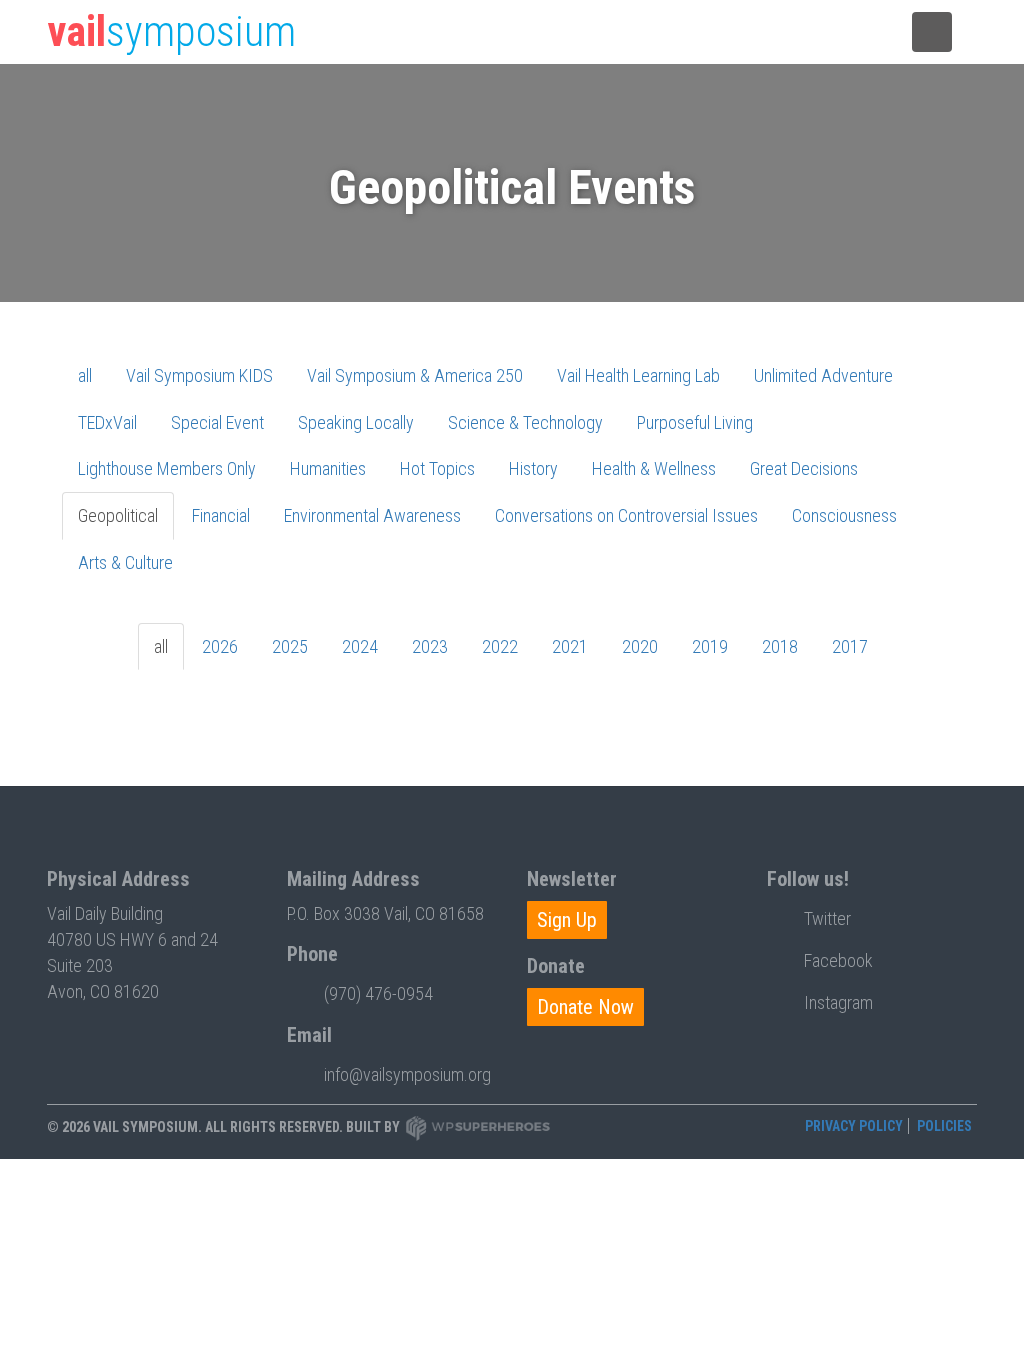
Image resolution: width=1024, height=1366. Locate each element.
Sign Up (567, 920)
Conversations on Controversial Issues (626, 515)
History (533, 468)
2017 (850, 646)
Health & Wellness (654, 468)
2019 (710, 646)
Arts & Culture (125, 562)
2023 (430, 646)
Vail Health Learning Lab (638, 375)
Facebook (838, 960)
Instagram (838, 1002)
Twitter (827, 918)
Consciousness (844, 515)
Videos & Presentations (666, 33)
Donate (769, 33)
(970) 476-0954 (378, 993)
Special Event (217, 422)
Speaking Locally (356, 422)
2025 (290, 646)
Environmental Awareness (372, 515)
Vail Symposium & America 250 (415, 375)
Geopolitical (118, 515)
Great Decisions (804, 468)
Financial (221, 515)
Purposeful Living (695, 422)
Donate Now (585, 1007)
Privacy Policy (854, 1126)
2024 (360, 646)
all (85, 375)
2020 (640, 646)
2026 (220, 646)
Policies (944, 1126)
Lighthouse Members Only (167, 468)
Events (501, 33)
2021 (570, 646)
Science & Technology (525, 422)
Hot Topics (437, 468)
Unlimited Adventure (823, 375)
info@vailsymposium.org (407, 1074)
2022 (500, 646)
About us (847, 33)
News (567, 33)
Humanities (328, 468)
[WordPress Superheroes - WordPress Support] (478, 1128)
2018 (780, 646)
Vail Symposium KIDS (199, 375)
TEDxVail (107, 422)
